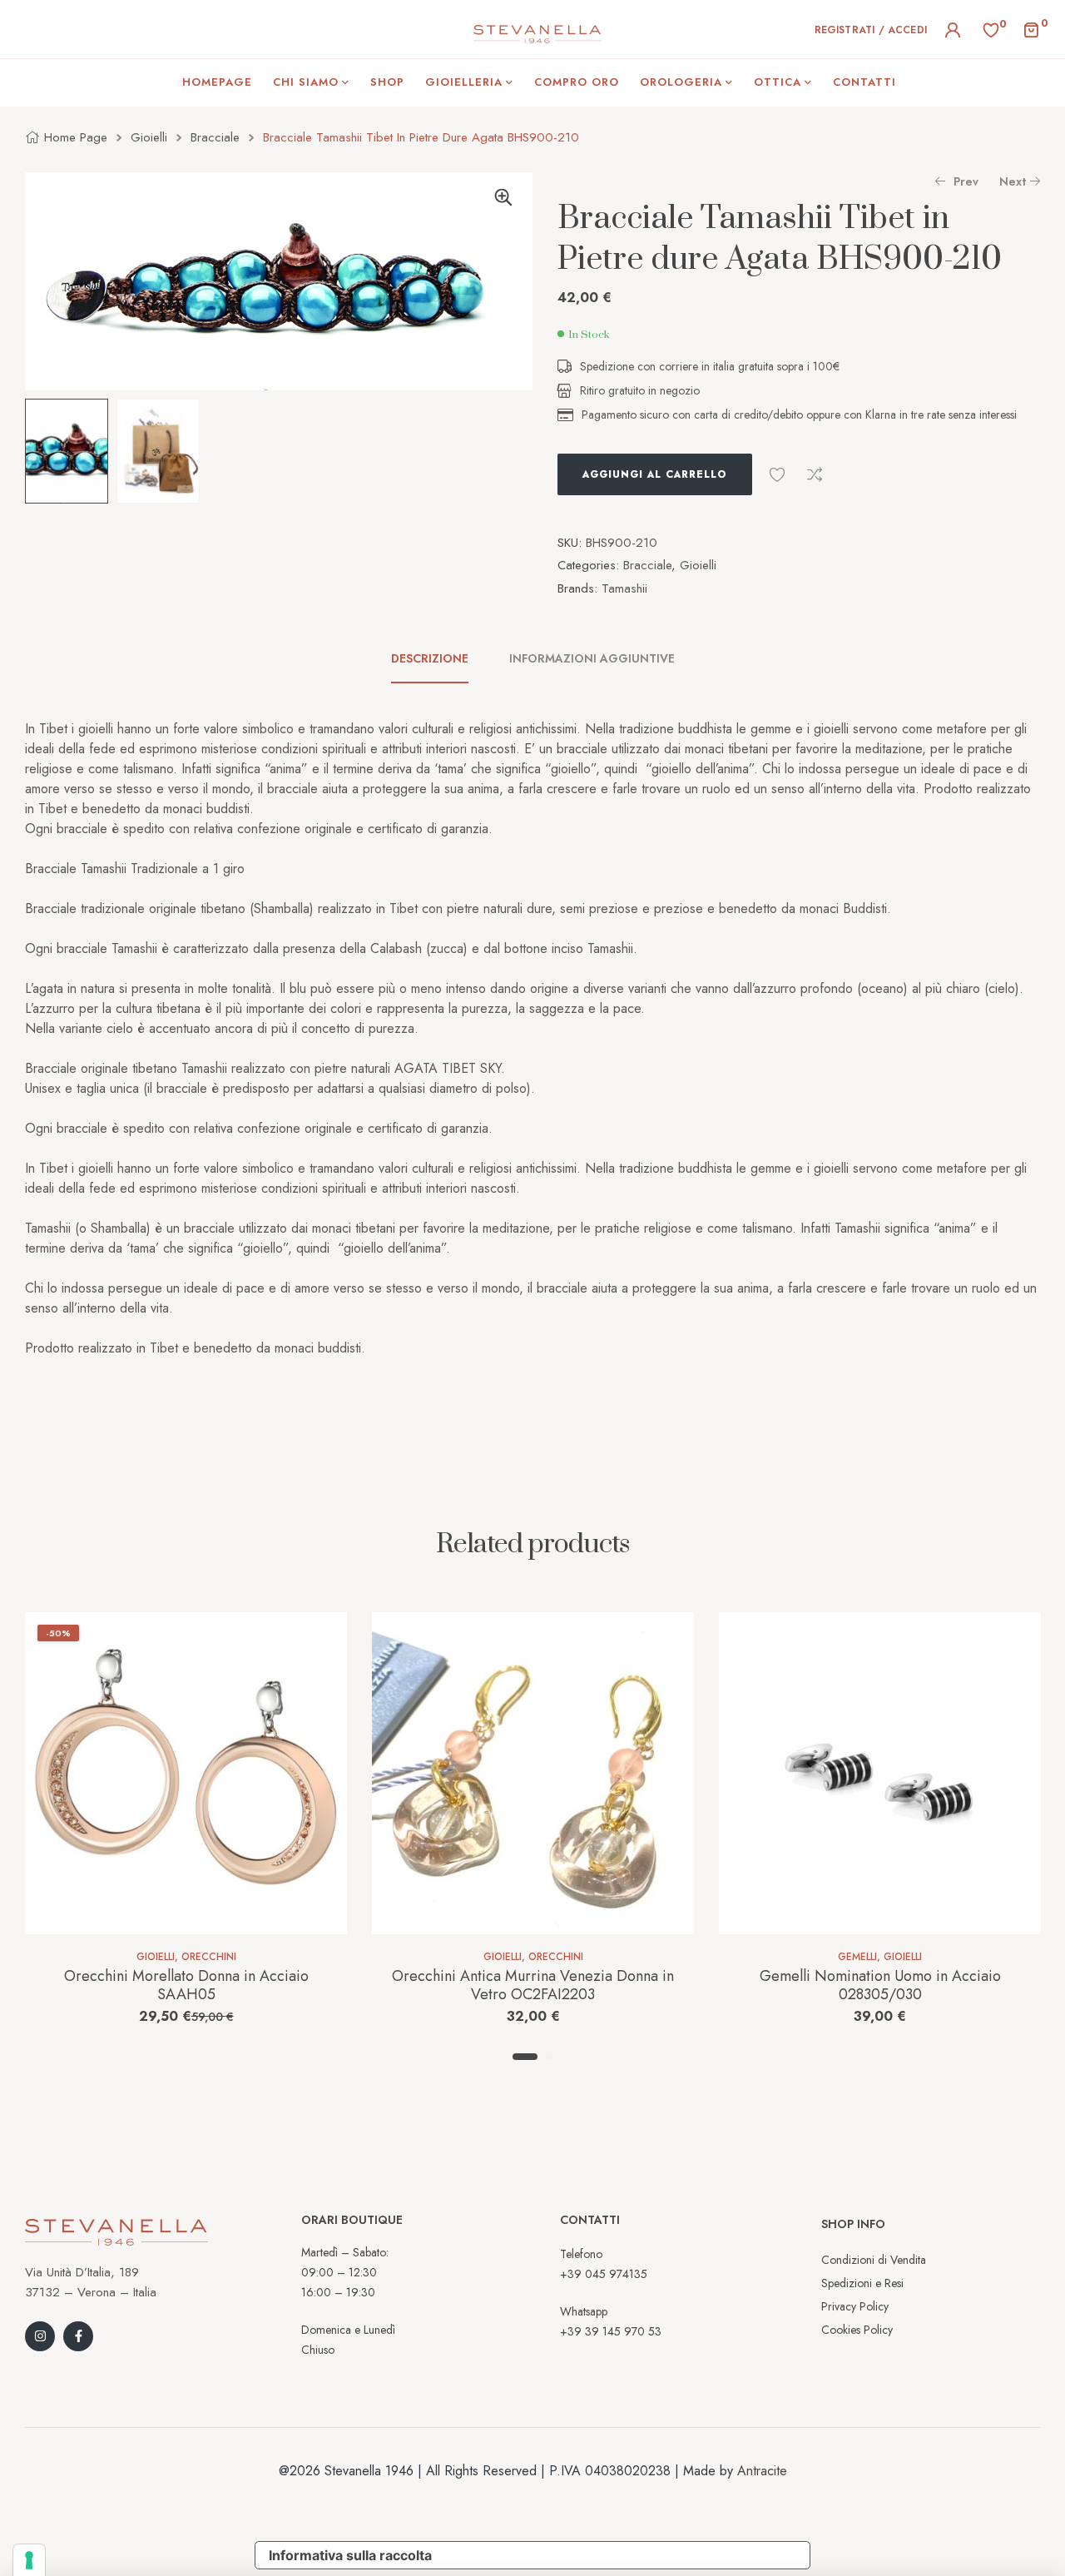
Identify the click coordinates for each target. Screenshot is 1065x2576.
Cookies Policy (857, 2330)
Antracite (762, 2471)
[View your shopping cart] (1031, 29)
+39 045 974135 (604, 2274)
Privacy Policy (855, 2306)
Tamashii (624, 588)
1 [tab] (525, 2057)
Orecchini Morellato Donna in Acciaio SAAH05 (186, 1985)
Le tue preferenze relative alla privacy (628, 2555)
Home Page (76, 137)
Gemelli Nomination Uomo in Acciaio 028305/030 (880, 1985)
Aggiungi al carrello (655, 474)
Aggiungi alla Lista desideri (777, 474)
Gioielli (149, 137)
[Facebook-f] (78, 2336)
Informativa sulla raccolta (350, 2555)
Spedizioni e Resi (862, 2283)
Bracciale (215, 137)
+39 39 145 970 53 (611, 2331)
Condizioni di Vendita (874, 2260)
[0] (991, 29)
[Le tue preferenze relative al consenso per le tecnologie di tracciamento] (29, 2560)
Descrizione (430, 658)
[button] (503, 197)
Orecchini (209, 1957)
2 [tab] (549, 2057)
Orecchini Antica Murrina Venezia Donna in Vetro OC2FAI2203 (533, 1985)
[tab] (439, 658)
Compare (815, 474)
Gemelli (857, 1957)
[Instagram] (40, 2336)
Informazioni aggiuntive (592, 658)
